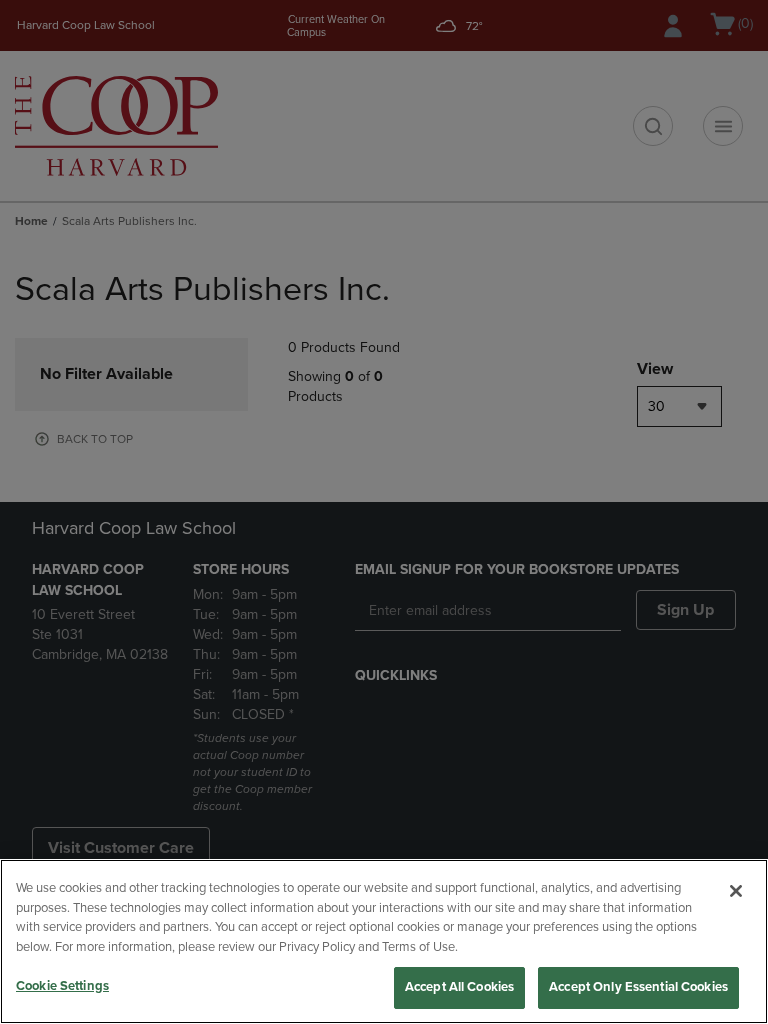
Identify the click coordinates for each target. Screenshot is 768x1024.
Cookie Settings (62, 986)
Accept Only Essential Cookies (638, 987)
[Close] (736, 891)
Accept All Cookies (459, 987)
